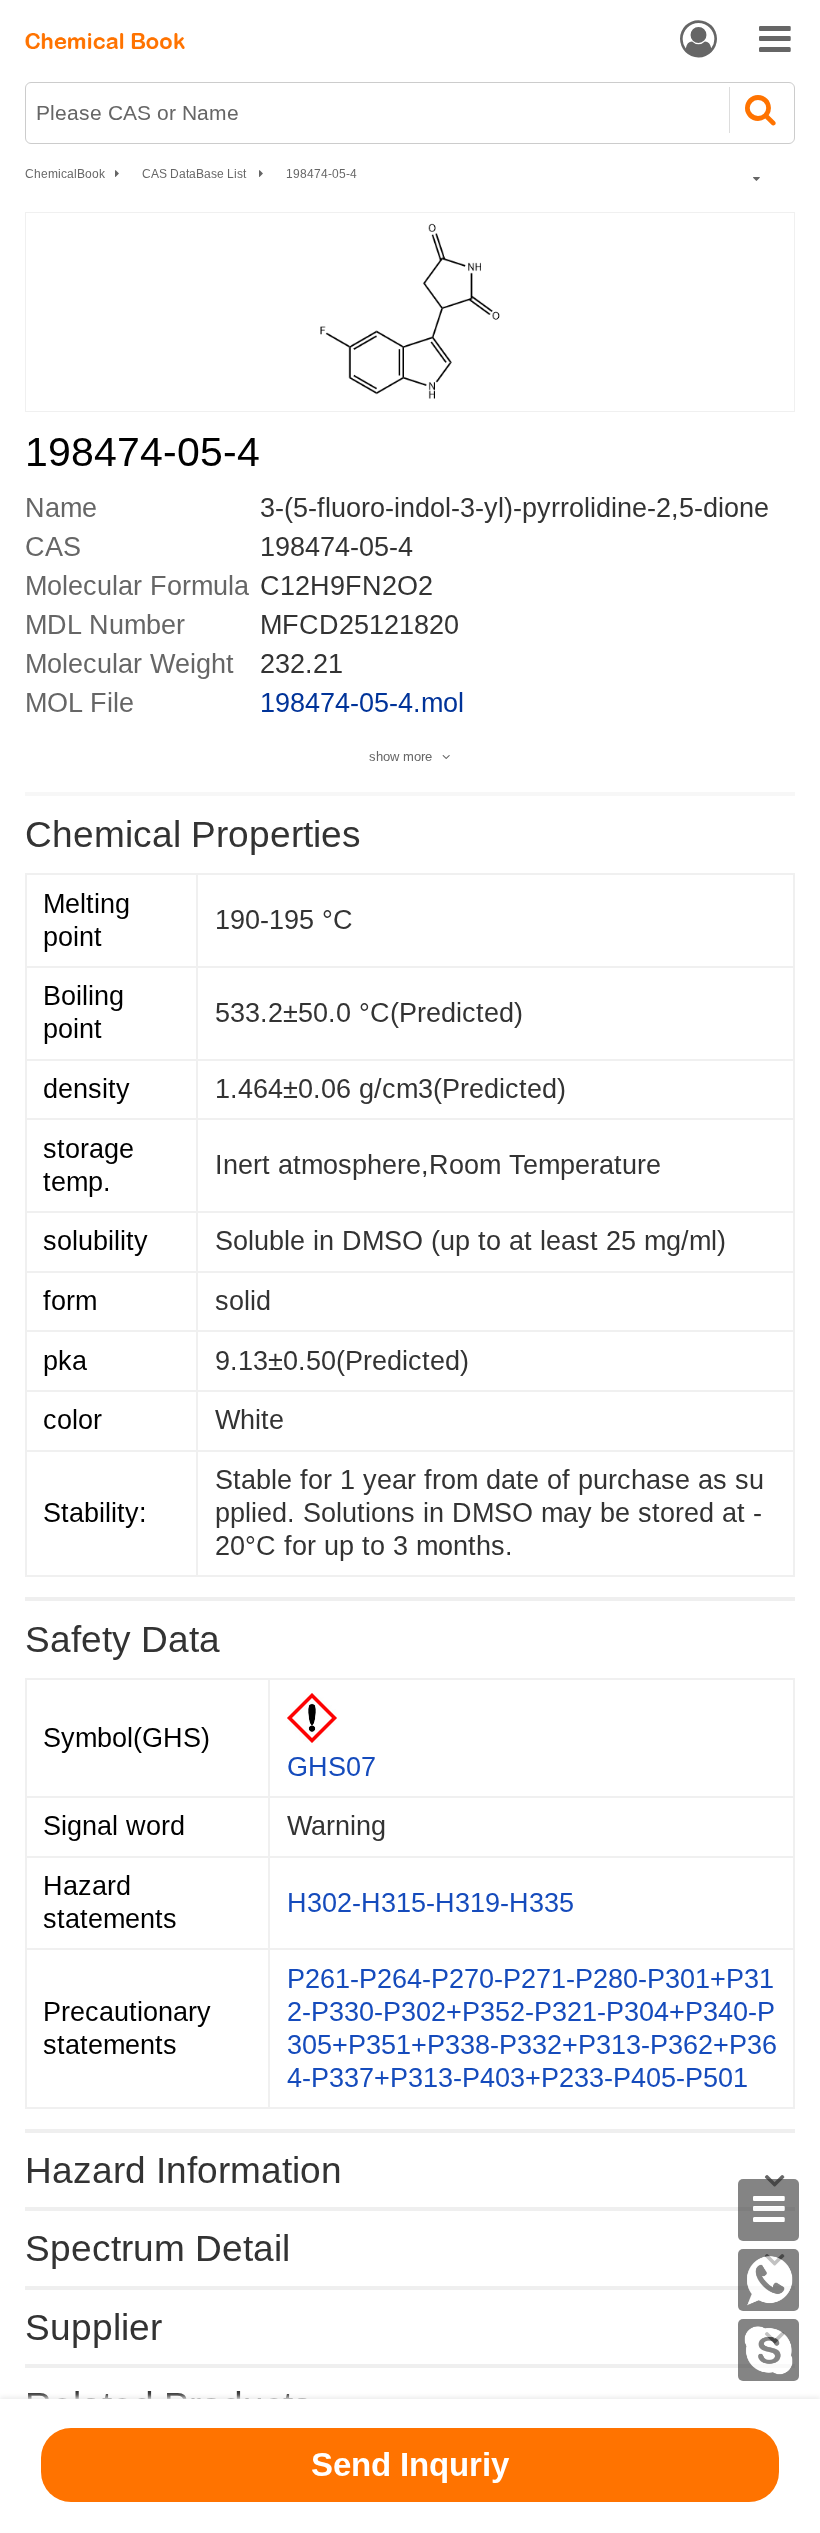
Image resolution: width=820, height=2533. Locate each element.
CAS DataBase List (195, 174)
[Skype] (769, 2350)
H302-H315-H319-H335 (430, 1903)
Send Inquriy (410, 2464)
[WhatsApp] (769, 2280)
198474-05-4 (321, 174)
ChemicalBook (65, 174)
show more (400, 756)
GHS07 (331, 1767)
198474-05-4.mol (362, 703)
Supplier (93, 2327)
